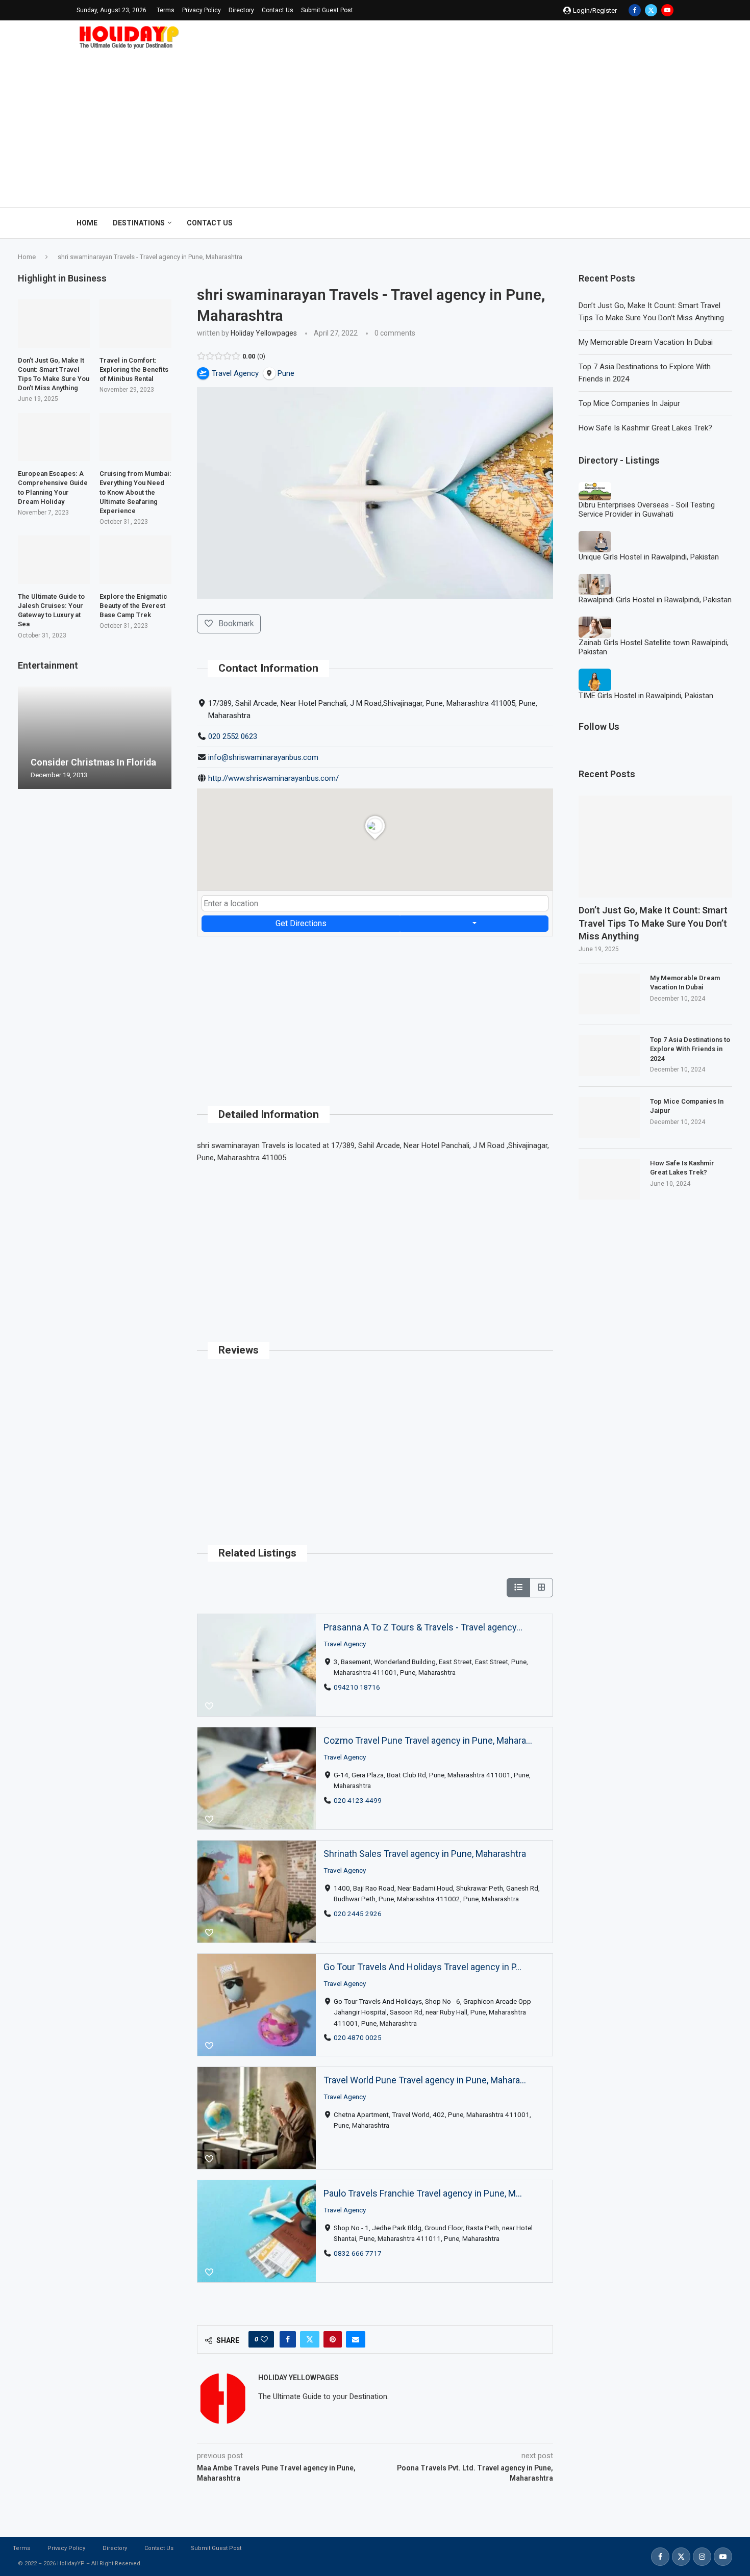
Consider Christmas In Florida (93, 762)
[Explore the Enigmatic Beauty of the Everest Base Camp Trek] (135, 559)
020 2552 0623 (233, 736)
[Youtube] (667, 10)
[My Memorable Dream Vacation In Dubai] (609, 994)
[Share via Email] (356, 2339)
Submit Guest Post (327, 10)
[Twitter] (651, 10)
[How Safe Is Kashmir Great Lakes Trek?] (609, 1179)
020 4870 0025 (358, 2037)
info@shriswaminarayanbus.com (263, 757)
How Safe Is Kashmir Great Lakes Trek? (645, 428)
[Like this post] (264, 2339)
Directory (241, 10)
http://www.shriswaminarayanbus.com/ (273, 778)
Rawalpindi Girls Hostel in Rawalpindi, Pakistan (655, 600)
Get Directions (301, 923)
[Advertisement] (375, 125)
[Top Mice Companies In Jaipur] (609, 1117)
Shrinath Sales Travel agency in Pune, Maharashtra (425, 1854)
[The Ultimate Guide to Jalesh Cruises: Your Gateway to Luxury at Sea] (54, 559)
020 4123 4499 (358, 1800)
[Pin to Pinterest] (333, 2339)
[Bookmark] (209, 1706)
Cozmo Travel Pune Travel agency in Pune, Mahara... (428, 1740)
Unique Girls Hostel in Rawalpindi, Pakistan (649, 557)
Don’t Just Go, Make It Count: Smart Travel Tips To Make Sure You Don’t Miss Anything (653, 923)
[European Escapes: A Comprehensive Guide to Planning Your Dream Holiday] (54, 437)
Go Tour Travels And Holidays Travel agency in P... (422, 1967)
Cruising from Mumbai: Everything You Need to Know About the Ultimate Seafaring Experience (135, 492)
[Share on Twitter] (310, 2339)
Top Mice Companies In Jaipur (629, 403)
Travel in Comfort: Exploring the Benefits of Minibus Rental (134, 369)
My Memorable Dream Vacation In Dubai (646, 342)
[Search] (668, 223)
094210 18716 (357, 1687)
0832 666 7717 (358, 2253)
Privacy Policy (202, 10)
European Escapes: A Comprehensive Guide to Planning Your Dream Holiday (53, 488)
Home (87, 223)
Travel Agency (345, 1644)
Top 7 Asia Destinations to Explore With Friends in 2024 (690, 1049)
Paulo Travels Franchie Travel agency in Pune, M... (423, 2193)
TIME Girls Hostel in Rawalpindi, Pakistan (646, 696)
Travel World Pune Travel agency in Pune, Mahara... (425, 2080)
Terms (166, 10)
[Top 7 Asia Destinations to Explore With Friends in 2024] (609, 1056)
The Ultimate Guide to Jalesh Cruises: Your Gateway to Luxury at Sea (51, 610)
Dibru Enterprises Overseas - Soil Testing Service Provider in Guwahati (647, 509)
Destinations (139, 223)
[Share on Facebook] (288, 2339)
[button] (27, 737)
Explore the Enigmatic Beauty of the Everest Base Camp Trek (133, 606)
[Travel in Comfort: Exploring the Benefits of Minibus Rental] (135, 323)
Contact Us (278, 10)
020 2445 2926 (358, 1914)
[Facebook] (635, 10)
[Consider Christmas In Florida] (95, 738)
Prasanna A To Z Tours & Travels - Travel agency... (423, 1627)
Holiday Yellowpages (264, 333)
